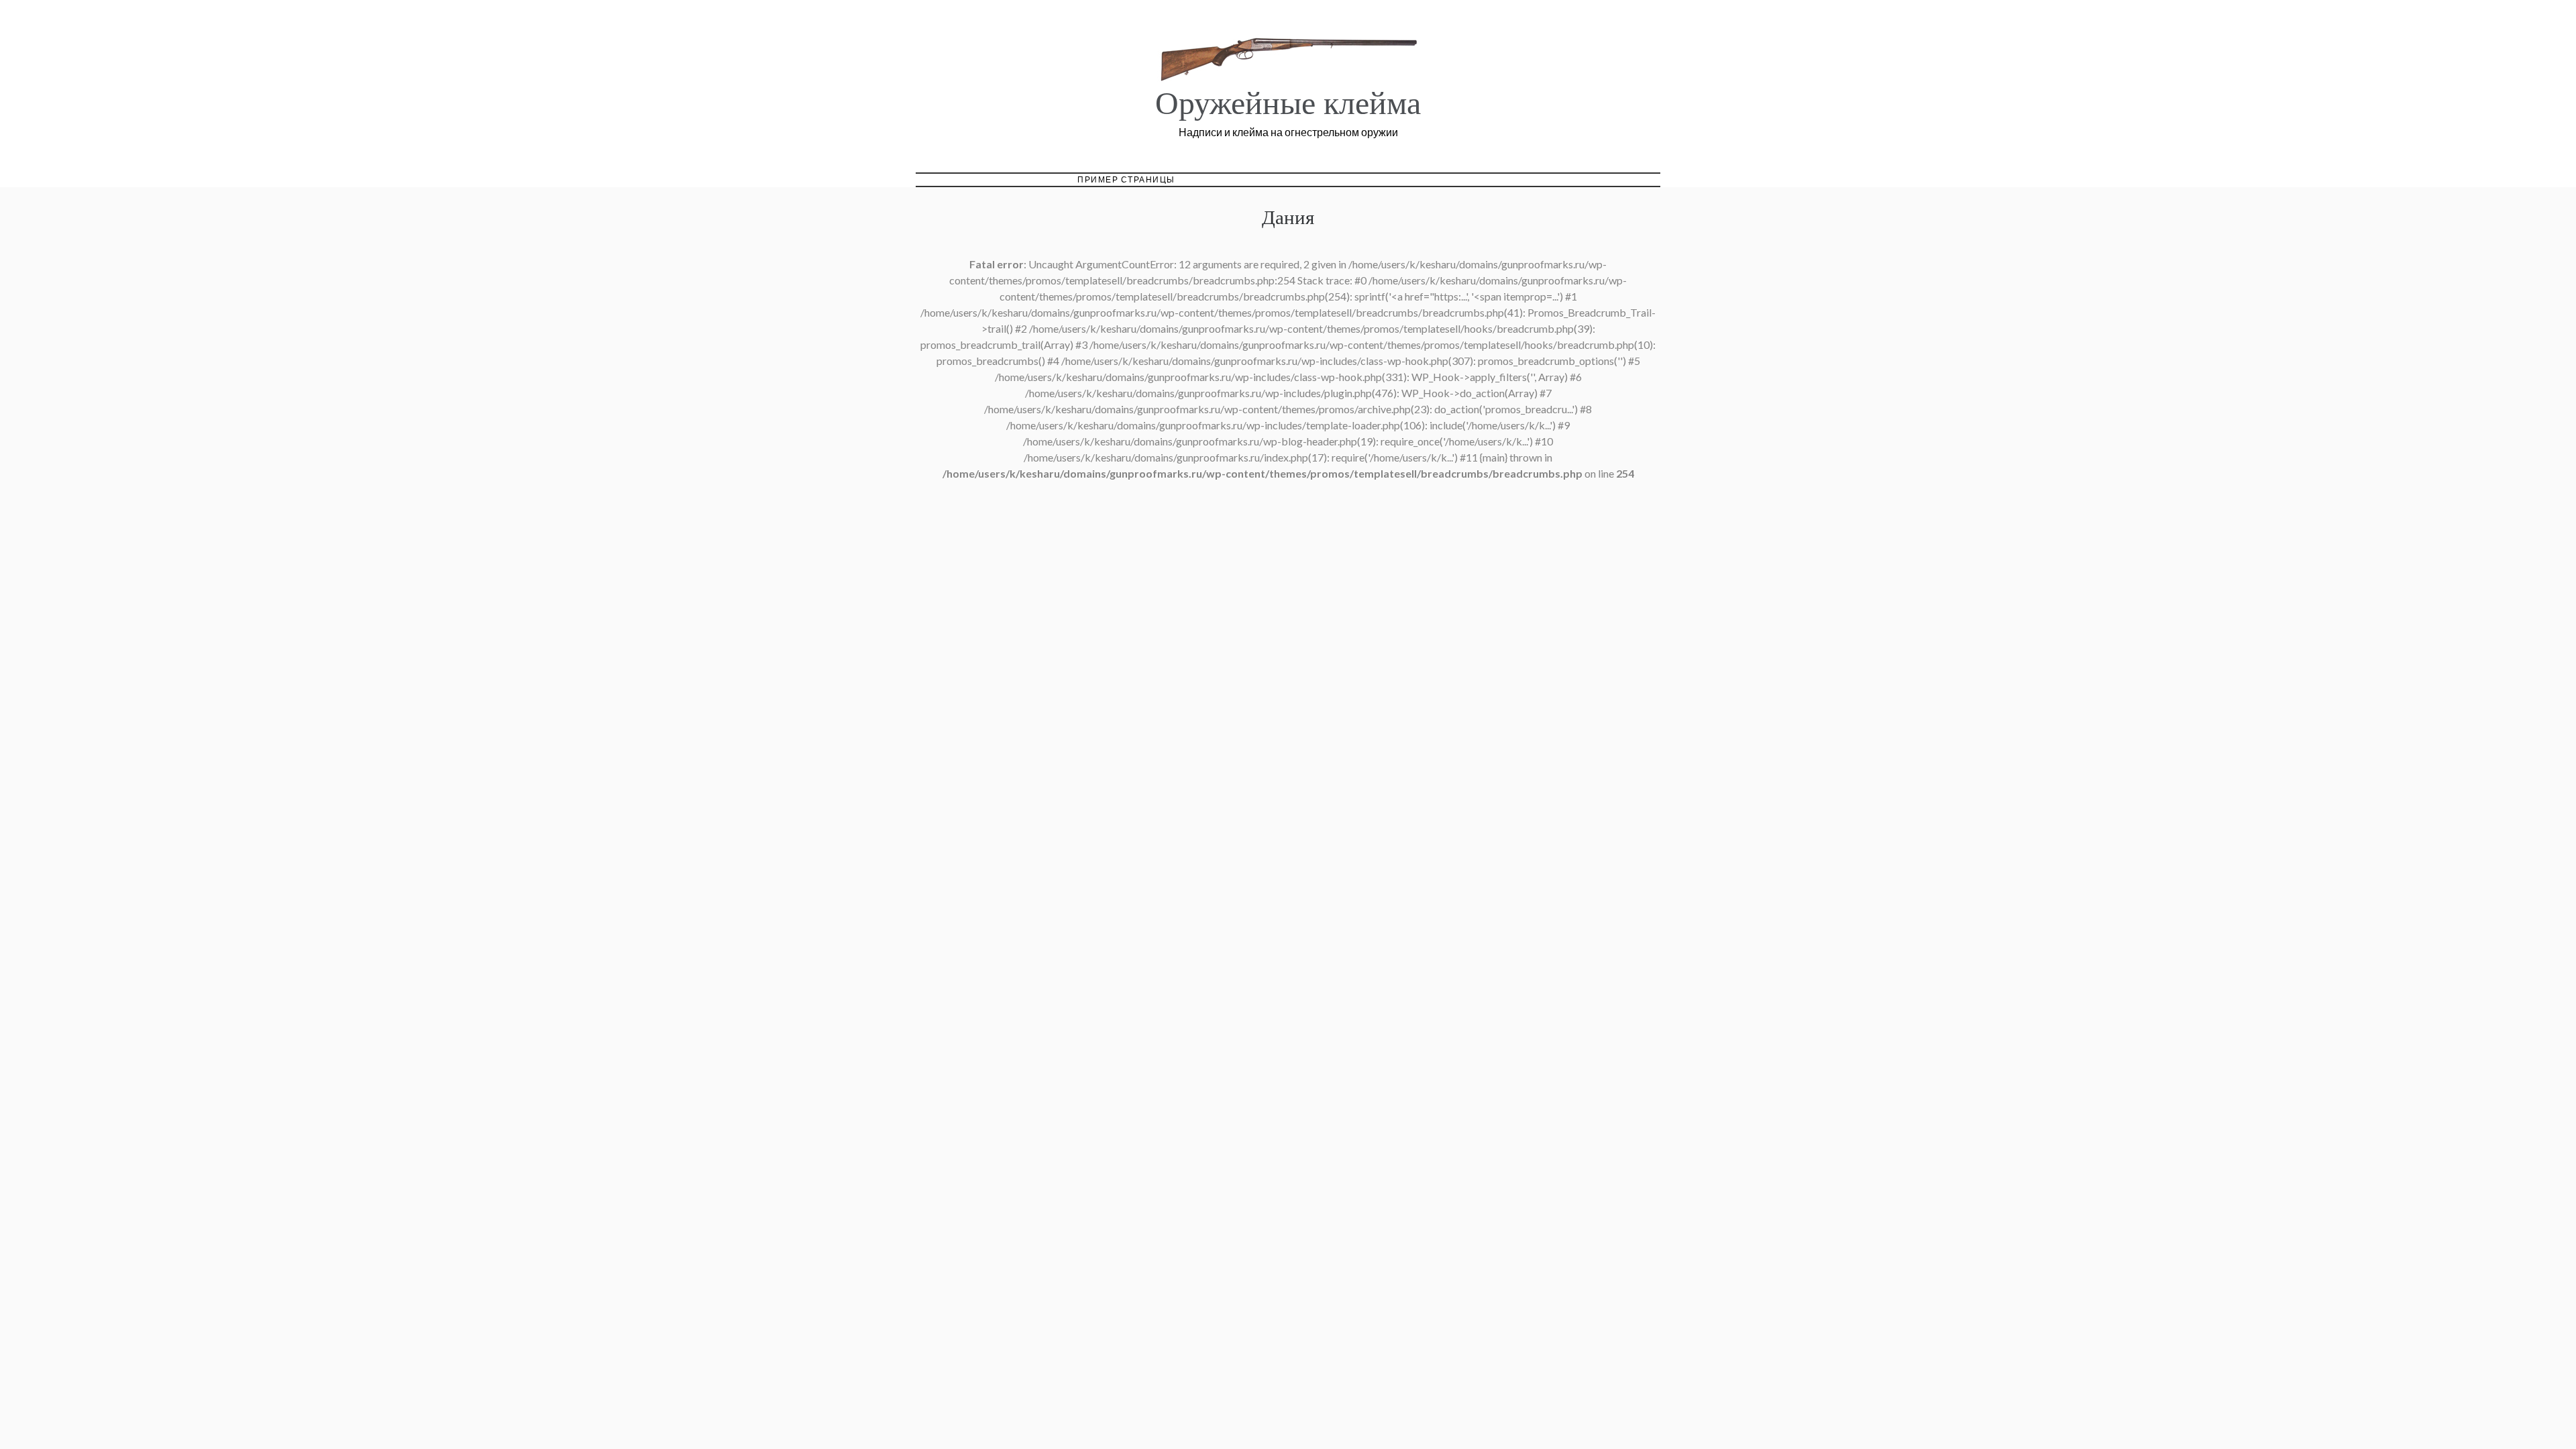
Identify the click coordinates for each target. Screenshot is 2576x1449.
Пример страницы (1126, 179)
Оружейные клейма (1288, 104)
